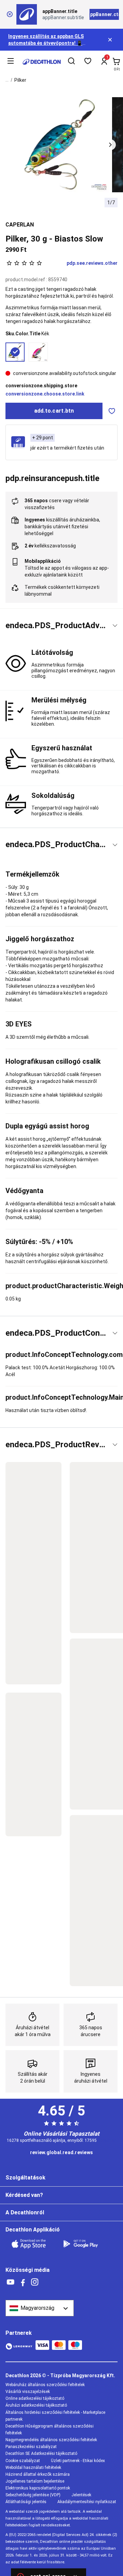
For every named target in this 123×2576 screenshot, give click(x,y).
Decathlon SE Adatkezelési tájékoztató (41, 2454)
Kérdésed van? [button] (24, 2195)
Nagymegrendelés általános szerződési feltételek (51, 2440)
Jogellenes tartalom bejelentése (35, 2481)
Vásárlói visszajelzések (28, 2392)
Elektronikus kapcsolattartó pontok (38, 2488)
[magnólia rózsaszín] (38, 352)
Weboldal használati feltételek (33, 2468)
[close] (10, 14)
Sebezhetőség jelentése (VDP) (33, 2495)
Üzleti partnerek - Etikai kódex (78, 2461)
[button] (110, 145)
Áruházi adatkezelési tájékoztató (36, 2405)
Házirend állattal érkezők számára (38, 2474)
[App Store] (33, 2244)
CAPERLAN (20, 225)
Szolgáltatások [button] (25, 2178)
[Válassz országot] (40, 2308)
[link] (61, 2153)
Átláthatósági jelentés (26, 2502)
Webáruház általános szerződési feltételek (45, 2385)
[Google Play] (85, 2244)
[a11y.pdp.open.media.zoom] (62, 145)
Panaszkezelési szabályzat (31, 2447)
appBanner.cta (104, 14)
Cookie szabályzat (23, 2461)
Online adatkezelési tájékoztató (35, 2398)
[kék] (15, 352)
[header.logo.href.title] (42, 62)
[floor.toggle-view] (115, 626)
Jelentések (81, 2495)
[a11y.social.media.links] (11, 2282)
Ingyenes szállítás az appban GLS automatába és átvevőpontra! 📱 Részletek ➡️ (46, 43)
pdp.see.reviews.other (92, 263)
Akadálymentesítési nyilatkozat (87, 2502)
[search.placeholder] (71, 62)
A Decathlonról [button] (25, 2212)
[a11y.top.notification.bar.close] (111, 40)
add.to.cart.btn (54, 411)
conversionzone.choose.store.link (45, 394)
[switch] (112, 411)
